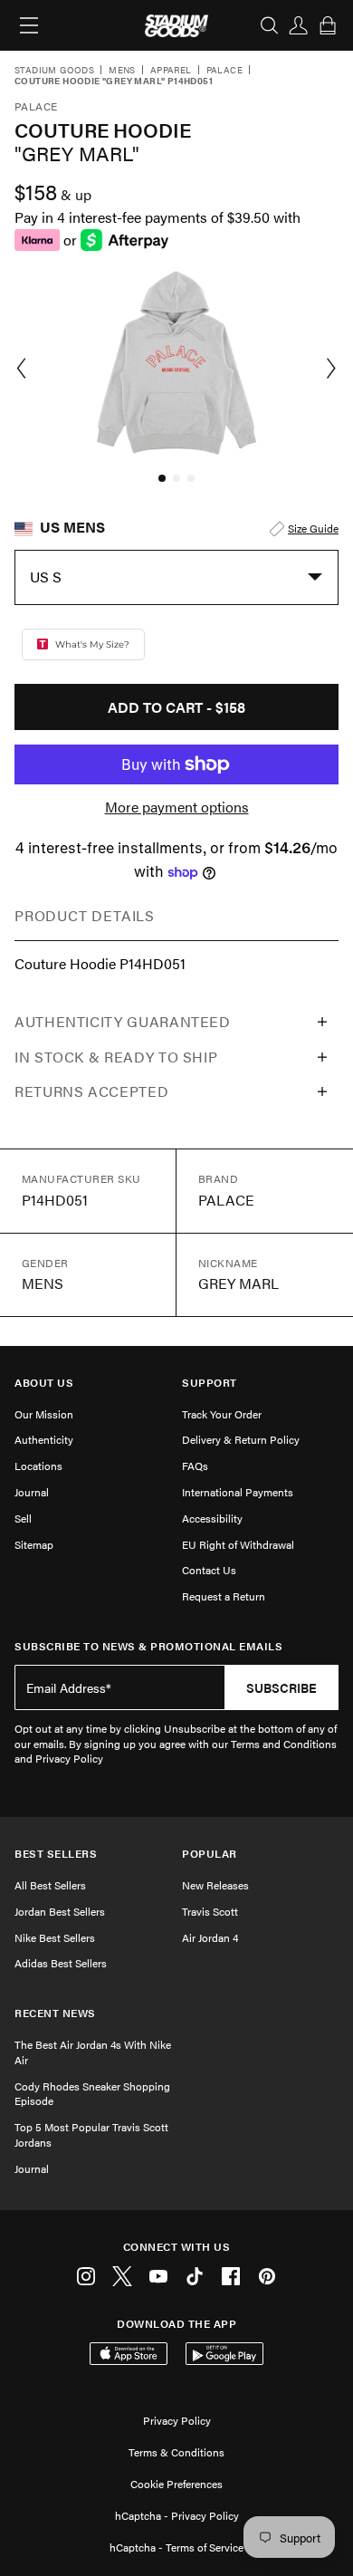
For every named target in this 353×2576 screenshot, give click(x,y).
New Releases (215, 1885)
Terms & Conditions (176, 2452)
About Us (44, 1383)
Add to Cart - (176, 707)
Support (210, 1383)
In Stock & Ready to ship (116, 1057)
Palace (224, 71)
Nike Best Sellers (55, 1937)
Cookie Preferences (176, 2484)
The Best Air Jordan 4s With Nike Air (93, 2052)
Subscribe (281, 1687)
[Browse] (29, 25)
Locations (38, 1466)
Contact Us (209, 1570)
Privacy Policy (177, 2420)
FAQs (195, 1466)
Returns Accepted (91, 1091)
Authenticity (44, 1439)
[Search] (270, 25)
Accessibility (212, 1518)
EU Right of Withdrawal (238, 1544)
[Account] (299, 25)
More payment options (177, 807)
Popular (210, 1854)
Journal (32, 1492)
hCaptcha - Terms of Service (176, 2547)
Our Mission (44, 1414)
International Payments (238, 1492)
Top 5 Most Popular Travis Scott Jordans (91, 2134)
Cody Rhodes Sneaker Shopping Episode (92, 2094)
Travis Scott (210, 1911)
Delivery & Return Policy (241, 1439)
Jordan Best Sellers (60, 1911)
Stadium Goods (54, 71)
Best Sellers (56, 1854)
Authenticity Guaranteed (123, 1021)
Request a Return (224, 1596)
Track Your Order (222, 1414)
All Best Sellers (50, 1885)
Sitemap (34, 1544)
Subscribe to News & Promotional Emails (148, 1646)
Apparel (171, 71)
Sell (23, 1518)
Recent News (55, 2013)
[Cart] (328, 25)
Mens (122, 71)
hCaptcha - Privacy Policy (177, 2515)
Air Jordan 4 (210, 1937)
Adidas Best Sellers (61, 1963)
